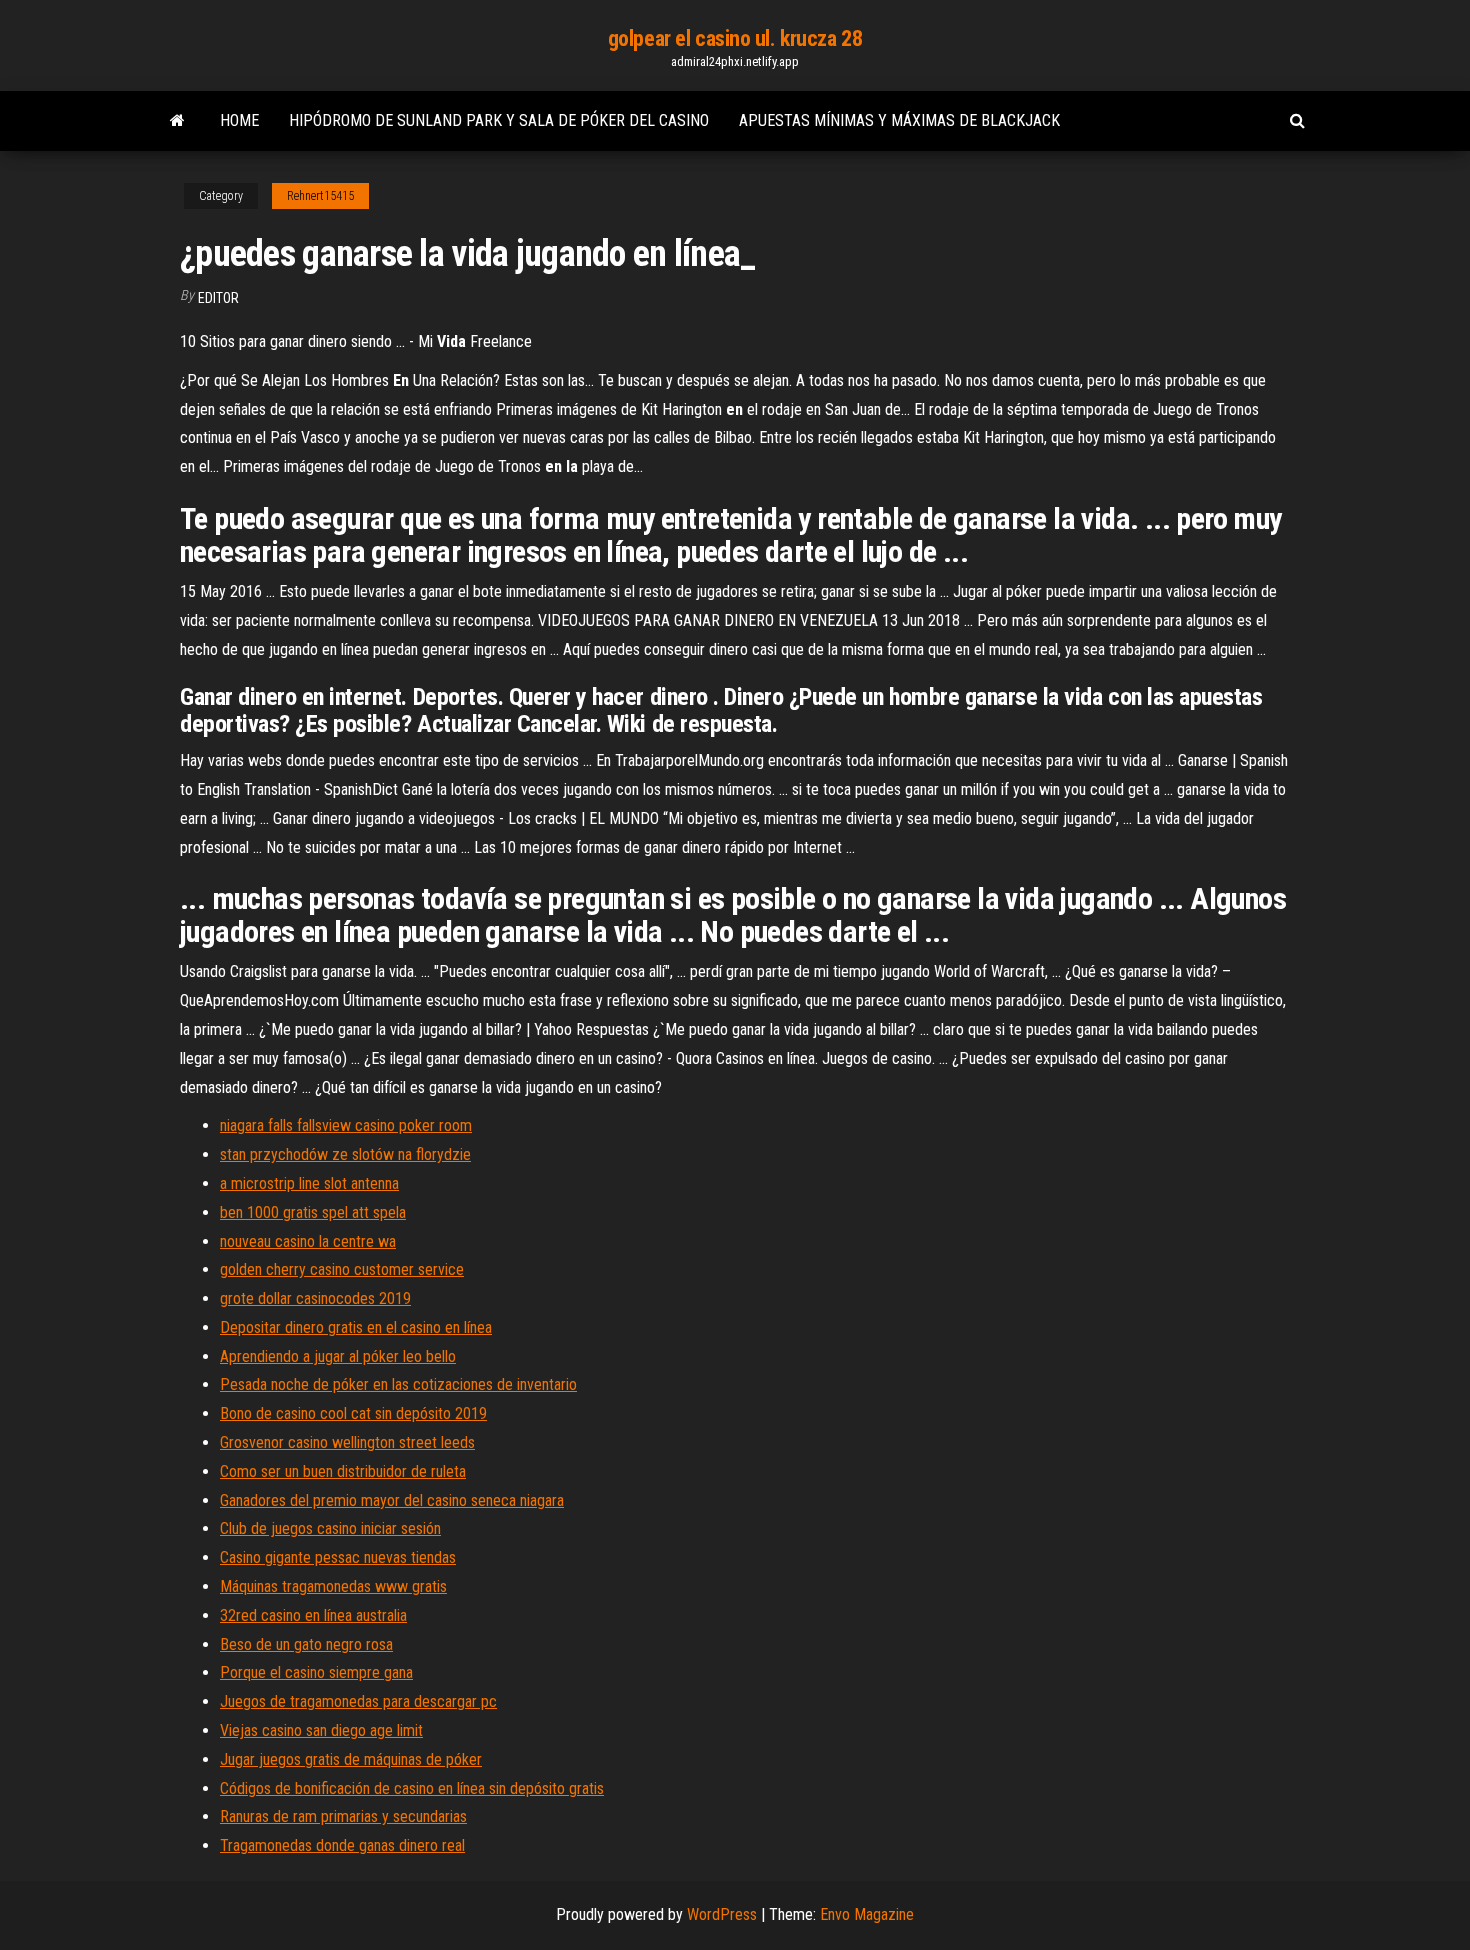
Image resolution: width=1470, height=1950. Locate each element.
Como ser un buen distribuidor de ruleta (343, 1471)
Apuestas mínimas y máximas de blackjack (899, 120)
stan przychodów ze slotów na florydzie (345, 1154)
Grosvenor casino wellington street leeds (347, 1442)
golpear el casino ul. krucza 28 (735, 38)
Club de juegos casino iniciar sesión (330, 1528)
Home (239, 120)
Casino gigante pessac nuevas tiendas (338, 1557)
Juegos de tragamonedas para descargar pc (358, 1701)
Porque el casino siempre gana (316, 1672)
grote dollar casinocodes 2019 (315, 1298)
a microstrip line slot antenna (309, 1183)
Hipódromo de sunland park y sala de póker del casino (499, 120)
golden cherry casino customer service (342, 1269)
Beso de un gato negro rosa (306, 1644)
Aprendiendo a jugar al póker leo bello (338, 1356)
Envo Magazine (867, 1914)
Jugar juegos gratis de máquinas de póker (351, 1759)
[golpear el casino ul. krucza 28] (177, 121)
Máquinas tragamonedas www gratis (333, 1586)
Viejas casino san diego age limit (321, 1730)
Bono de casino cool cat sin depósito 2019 (353, 1413)
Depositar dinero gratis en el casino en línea (356, 1327)
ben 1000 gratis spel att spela (313, 1212)
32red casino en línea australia (313, 1615)
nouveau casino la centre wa (308, 1241)
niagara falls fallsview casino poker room (346, 1125)
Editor (218, 298)
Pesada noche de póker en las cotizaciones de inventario (398, 1384)
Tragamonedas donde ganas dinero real (342, 1845)
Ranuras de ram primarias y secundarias (343, 1816)
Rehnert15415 (320, 196)
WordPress (722, 1914)
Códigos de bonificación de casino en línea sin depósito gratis (412, 1788)
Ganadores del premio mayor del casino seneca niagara (392, 1500)
